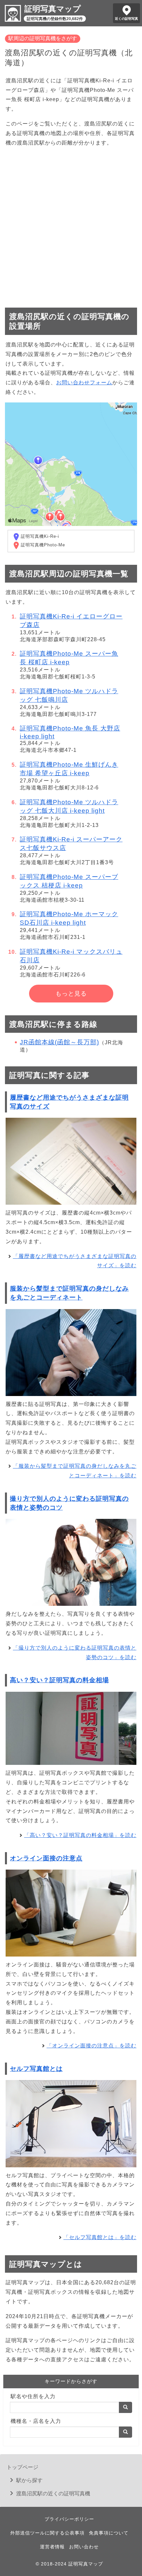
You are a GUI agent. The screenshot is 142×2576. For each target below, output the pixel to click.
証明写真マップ (53, 9)
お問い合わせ (84, 2547)
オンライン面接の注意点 (46, 1858)
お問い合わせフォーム (84, 383)
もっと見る (71, 994)
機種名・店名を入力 (36, 2421)
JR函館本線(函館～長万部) (59, 1042)
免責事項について (109, 2533)
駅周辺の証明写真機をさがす (43, 38)
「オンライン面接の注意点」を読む (91, 2046)
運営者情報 (52, 2547)
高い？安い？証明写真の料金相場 (59, 1680)
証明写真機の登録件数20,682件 (55, 19)
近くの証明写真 (126, 19)
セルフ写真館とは (36, 2069)
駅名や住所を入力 (33, 2396)
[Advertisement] (71, 224)
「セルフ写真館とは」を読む (100, 2237)
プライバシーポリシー (69, 2519)
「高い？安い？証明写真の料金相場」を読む (80, 1835)
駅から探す (29, 2480)
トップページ (22, 2467)
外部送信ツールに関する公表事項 (47, 2533)
